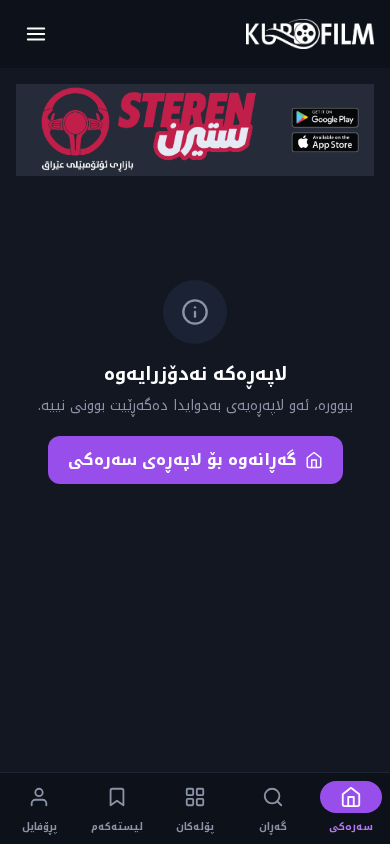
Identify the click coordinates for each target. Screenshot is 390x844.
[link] (310, 34)
